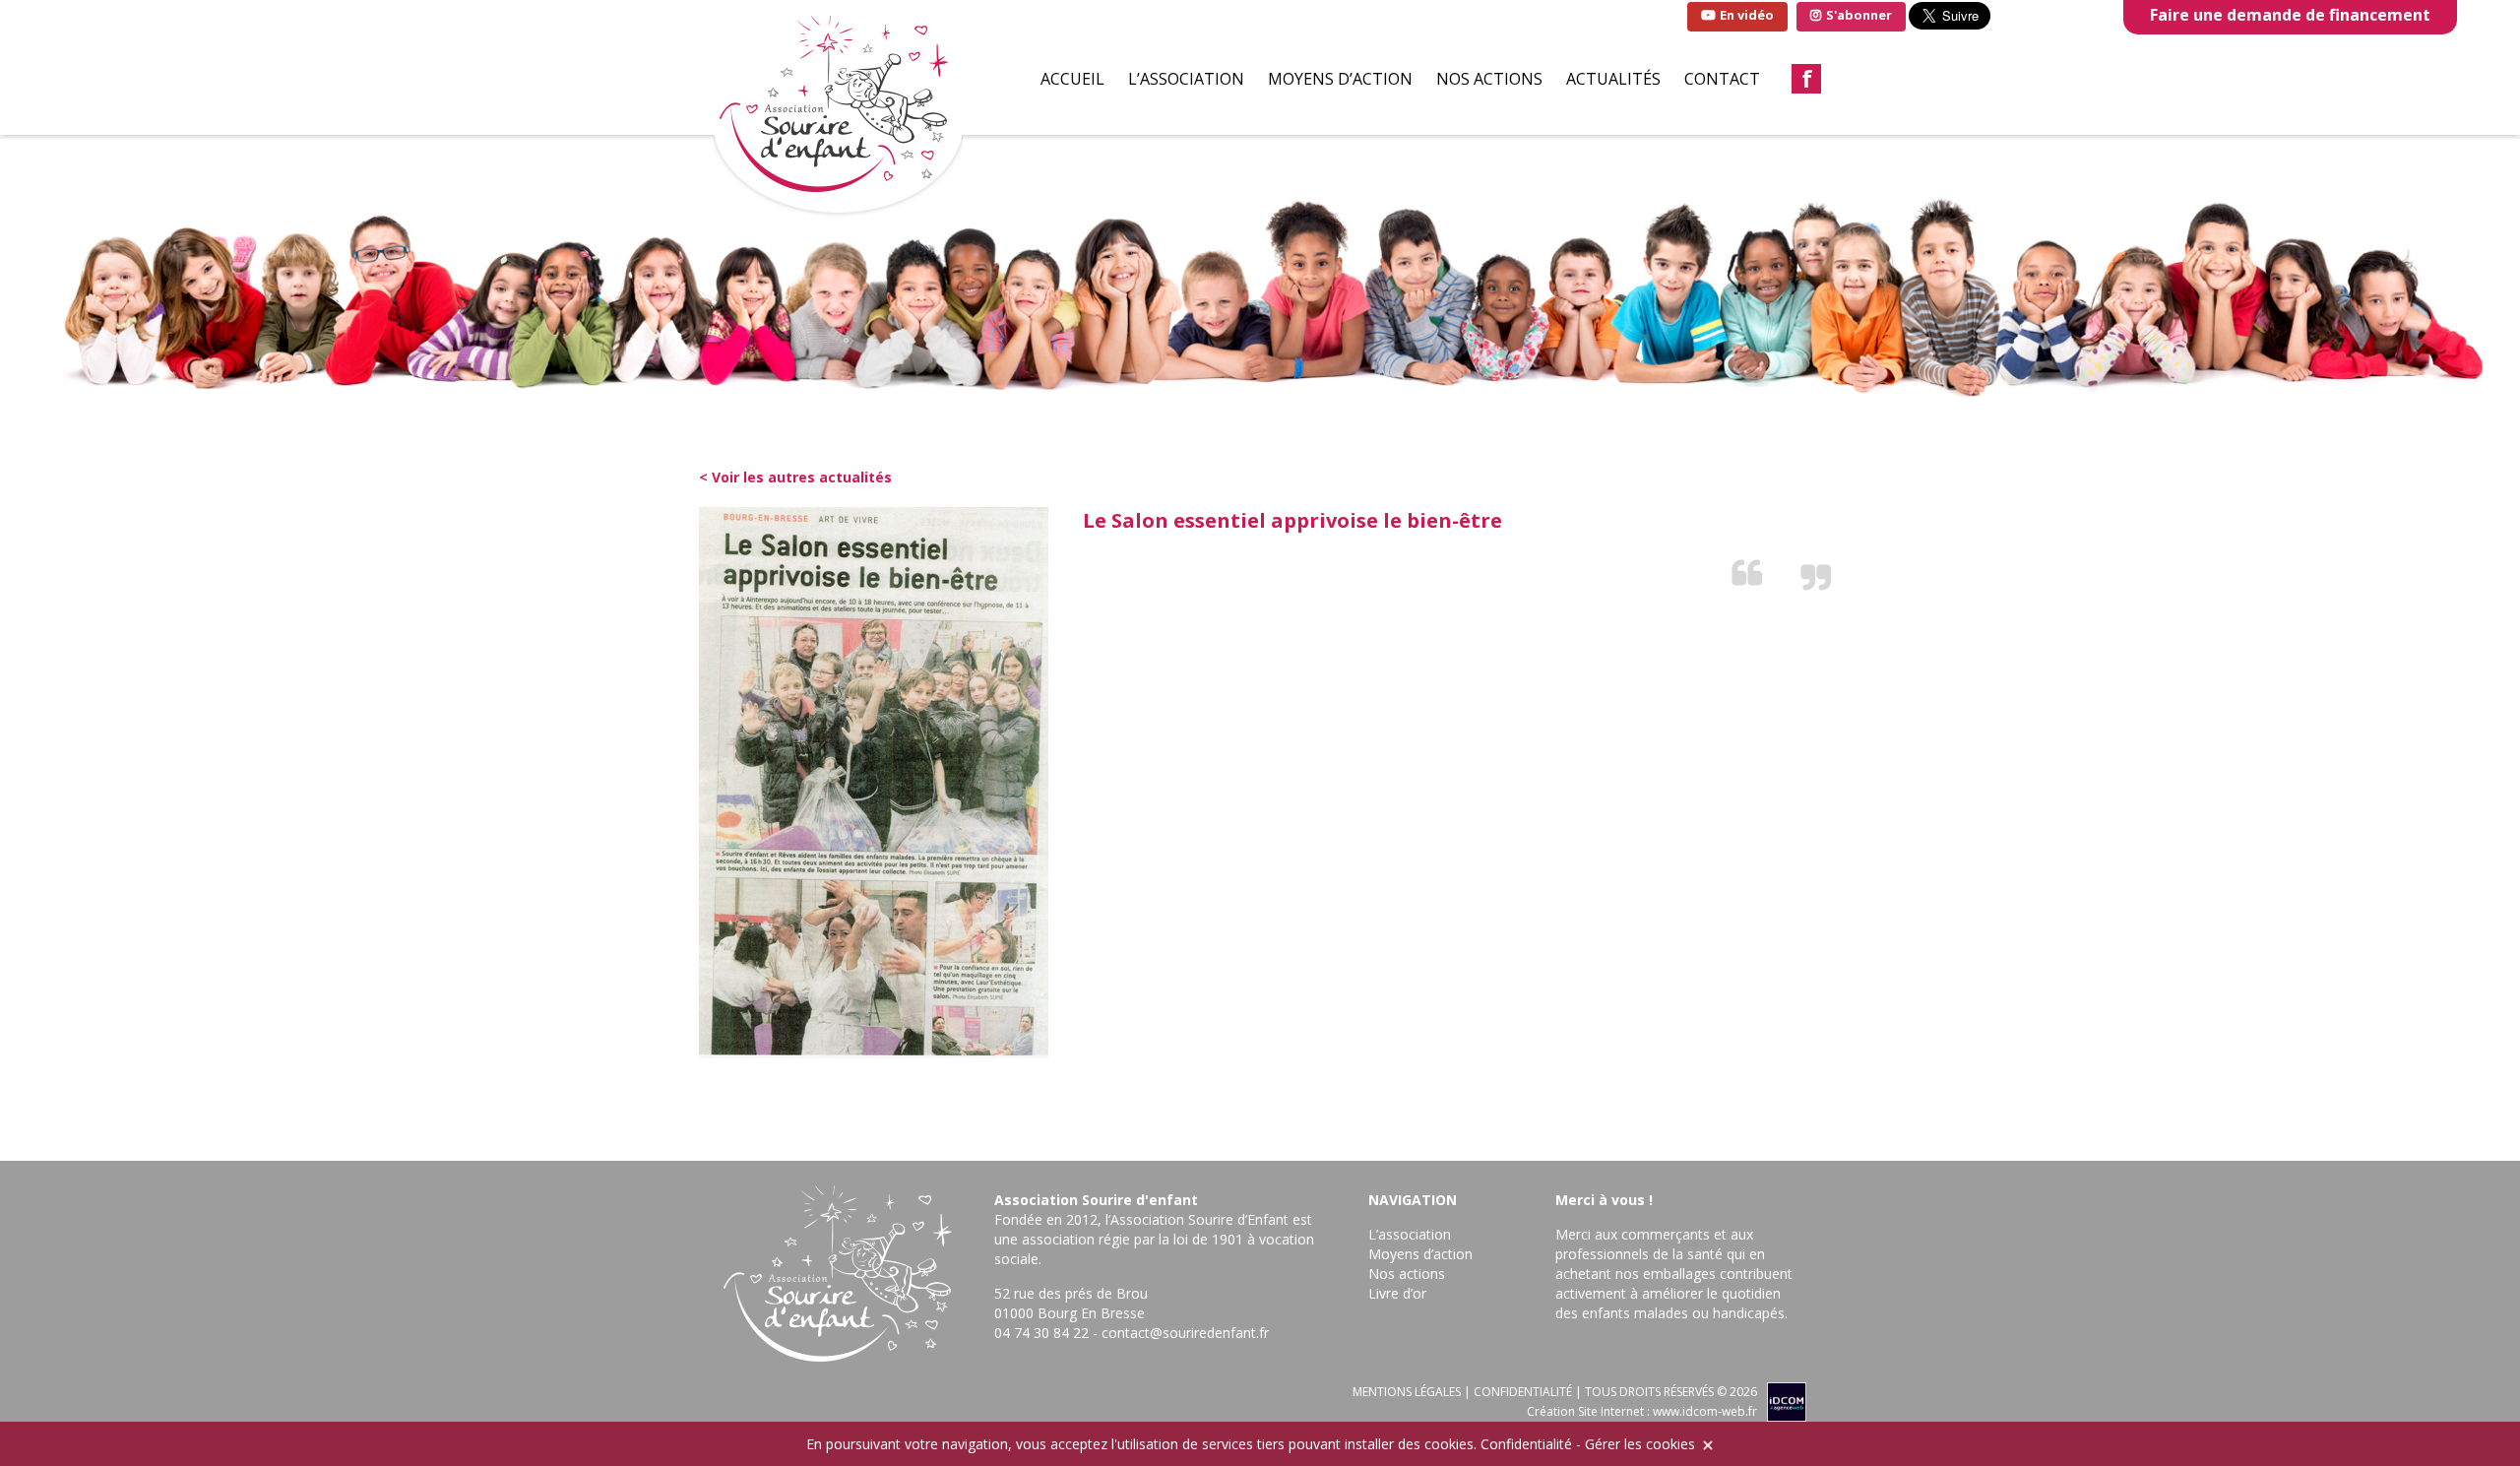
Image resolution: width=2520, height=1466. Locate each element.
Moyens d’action (1340, 79)
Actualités (1613, 79)
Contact (1722, 79)
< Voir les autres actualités (795, 477)
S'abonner (1858, 15)
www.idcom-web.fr (1705, 1411)
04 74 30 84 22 (1041, 1333)
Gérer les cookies (1640, 1444)
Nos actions (1489, 79)
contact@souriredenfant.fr (1185, 1333)
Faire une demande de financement (2290, 15)
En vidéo (1745, 15)
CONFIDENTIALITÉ (1523, 1392)
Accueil (1072, 79)
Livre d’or (1397, 1293)
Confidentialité (1526, 1444)
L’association (1186, 79)
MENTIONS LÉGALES (1407, 1392)
